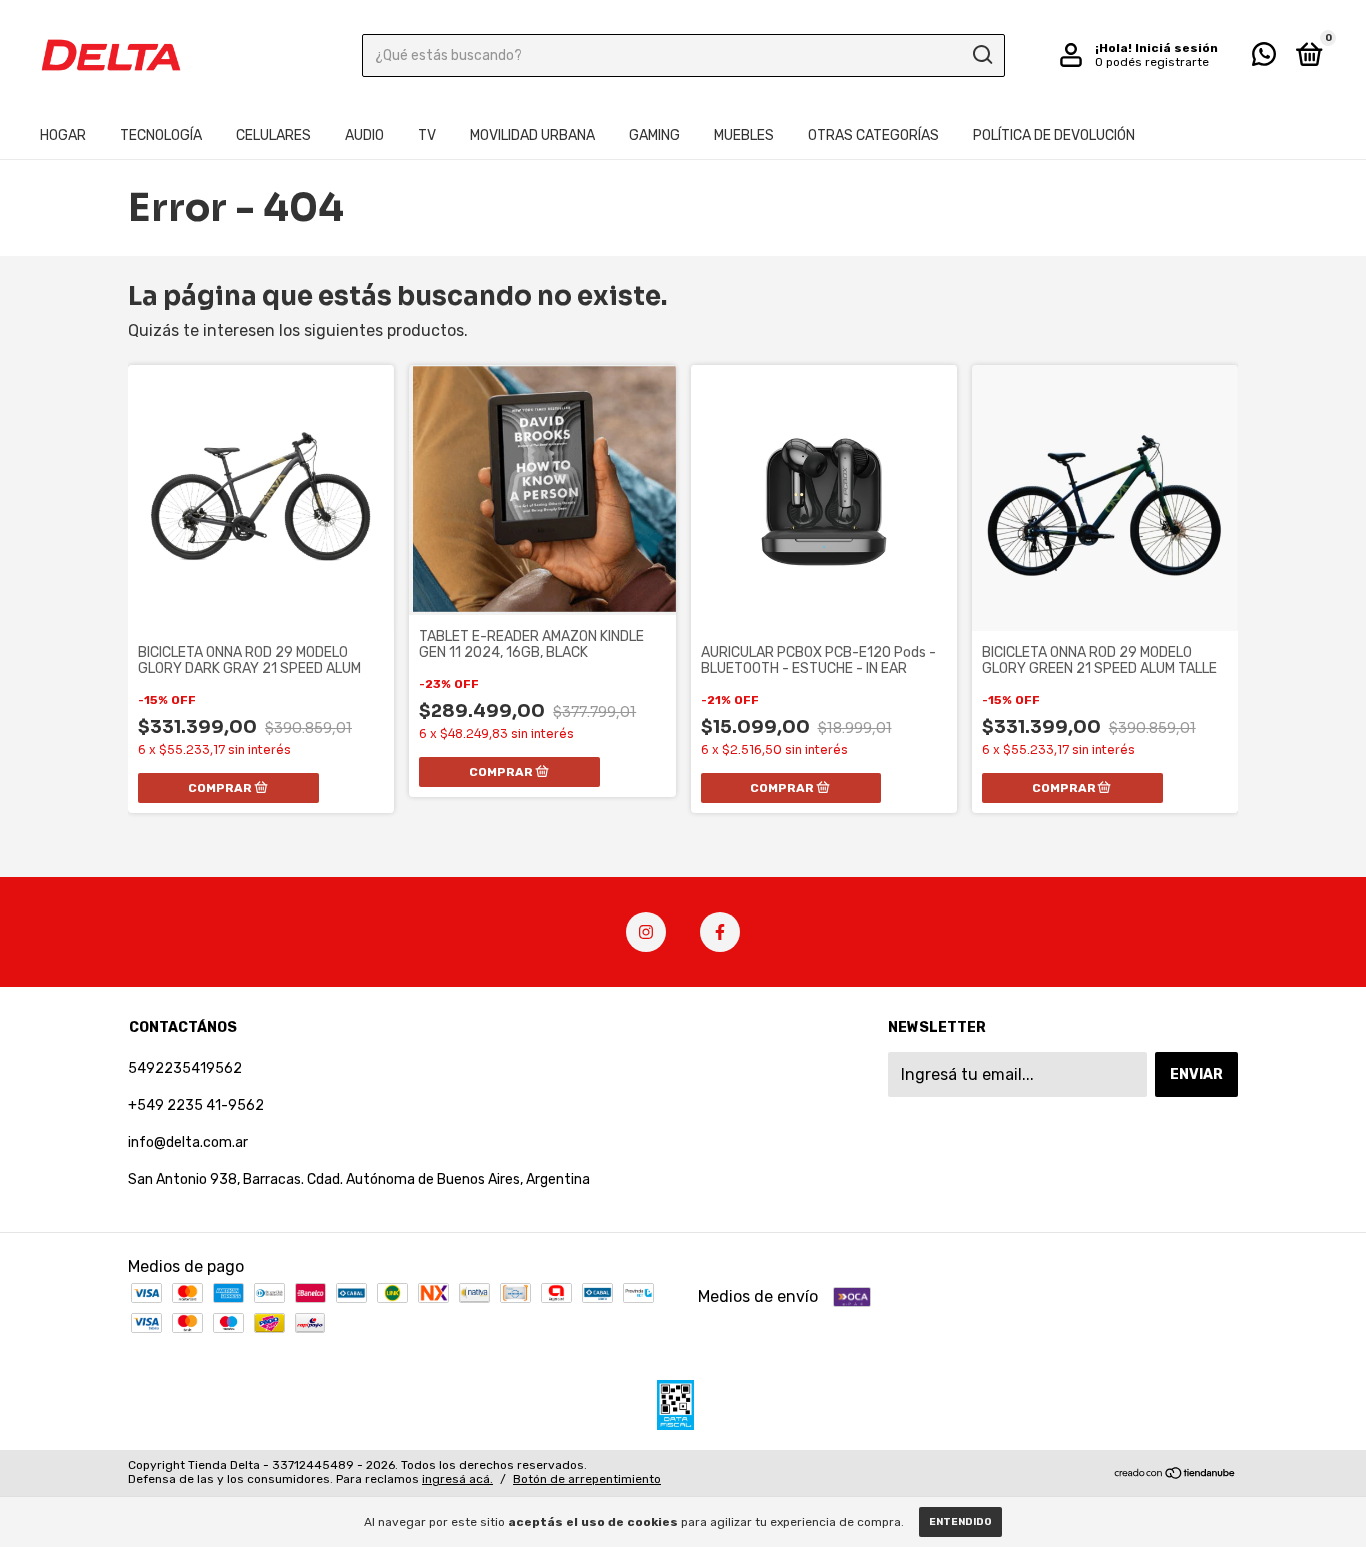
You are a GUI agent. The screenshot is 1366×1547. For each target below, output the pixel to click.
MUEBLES (744, 135)
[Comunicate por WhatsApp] (1264, 58)
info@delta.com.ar (188, 1142)
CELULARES (273, 135)
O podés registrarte (1152, 62)
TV (427, 135)
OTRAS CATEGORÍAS (873, 135)
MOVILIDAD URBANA (532, 135)
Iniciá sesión (1176, 48)
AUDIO (364, 135)
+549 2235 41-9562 (196, 1105)
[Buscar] (981, 55)
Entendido (960, 1522)
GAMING (654, 135)
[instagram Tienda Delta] (646, 932)
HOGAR (63, 135)
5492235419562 (185, 1068)
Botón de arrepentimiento (587, 1479)
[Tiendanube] (1175, 1474)
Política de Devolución (1054, 135)
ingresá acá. (457, 1479)
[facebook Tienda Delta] (720, 932)
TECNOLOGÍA (161, 135)
